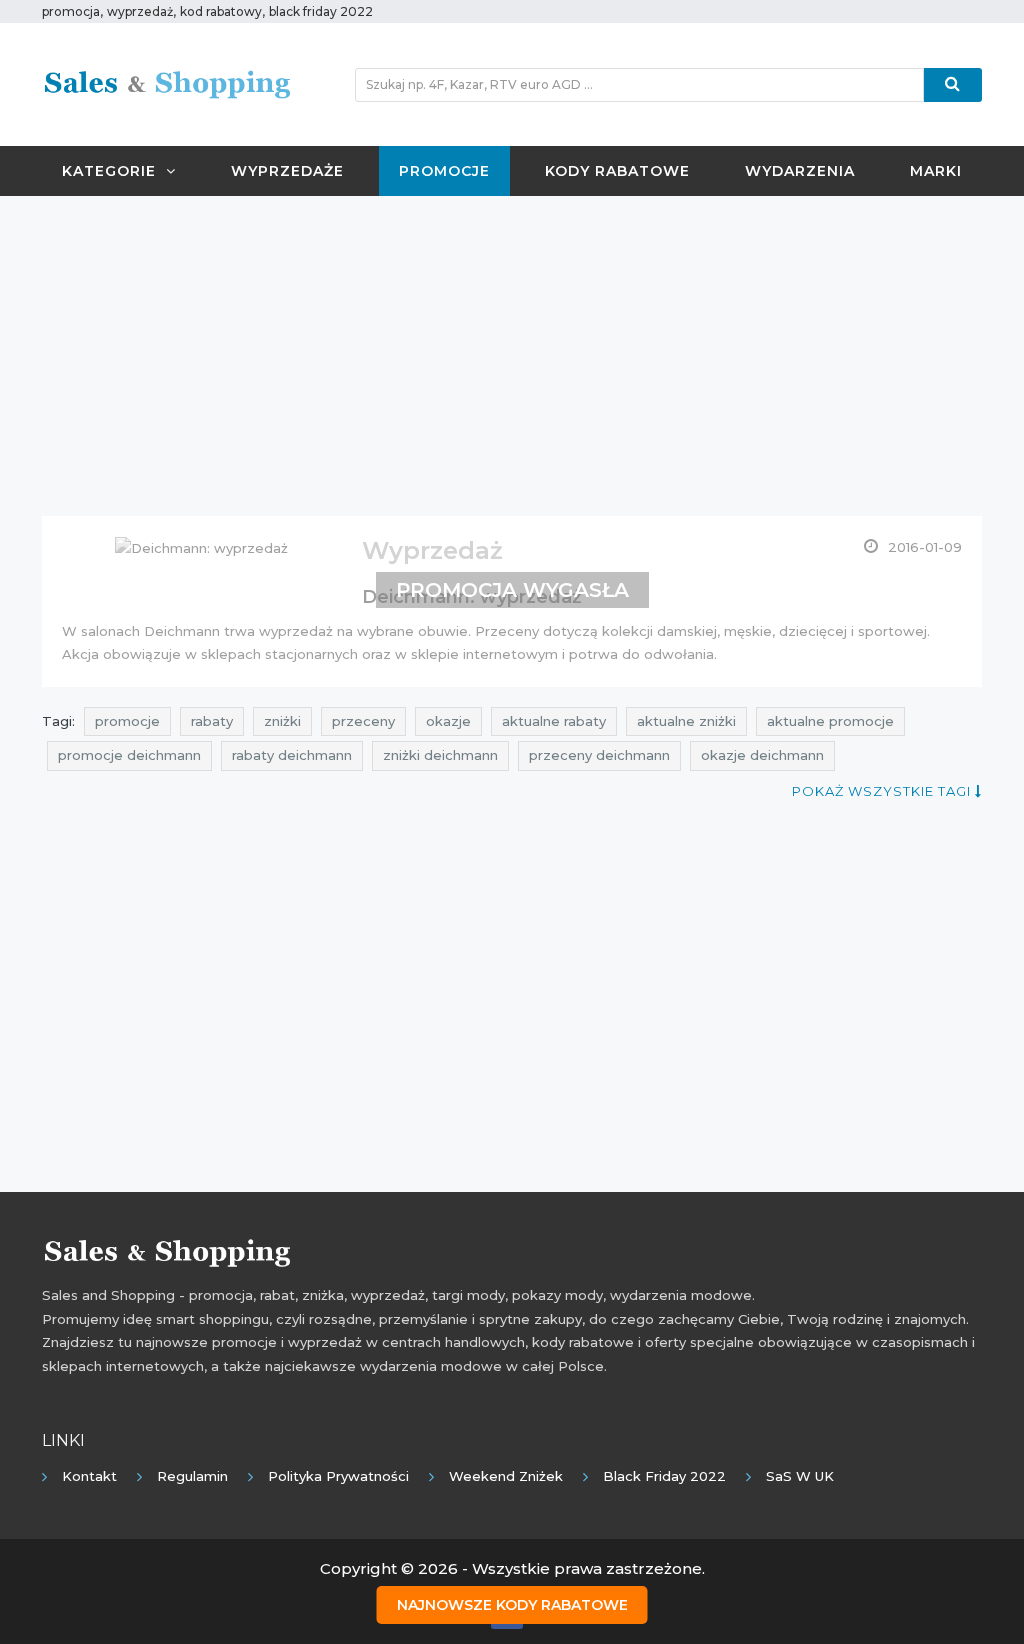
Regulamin (192, 1476)
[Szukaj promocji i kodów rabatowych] (953, 85)
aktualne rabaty (554, 721)
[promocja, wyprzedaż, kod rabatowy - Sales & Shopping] (167, 83)
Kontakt (89, 1476)
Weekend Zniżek (506, 1476)
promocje (127, 721)
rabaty (212, 721)
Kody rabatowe (617, 171)
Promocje (444, 171)
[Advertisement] (512, 356)
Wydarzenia (800, 171)
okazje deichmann (762, 755)
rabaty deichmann (292, 755)
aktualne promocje (830, 721)
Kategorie (109, 171)
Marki (936, 171)
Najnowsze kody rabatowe (512, 1605)
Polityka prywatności (338, 1476)
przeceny (363, 721)
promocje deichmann (129, 755)
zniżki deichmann (440, 755)
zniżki (282, 721)
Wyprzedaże (287, 171)
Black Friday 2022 (664, 1476)
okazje (448, 721)
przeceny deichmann (599, 755)
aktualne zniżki (686, 721)
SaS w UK (800, 1476)
